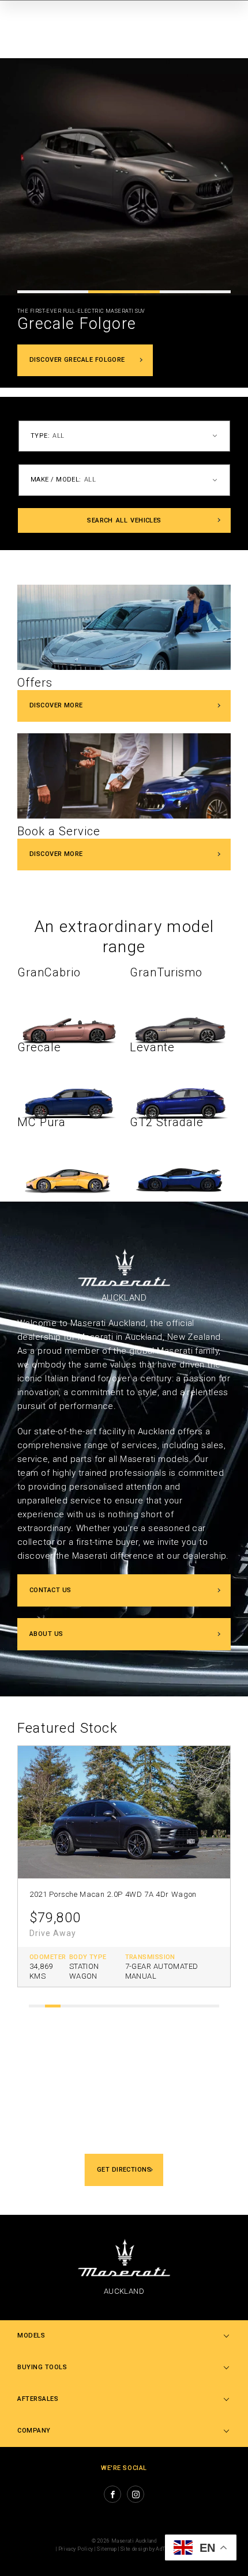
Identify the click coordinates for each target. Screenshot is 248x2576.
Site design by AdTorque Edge (157, 2549)
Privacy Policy (76, 2549)
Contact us (50, 1590)
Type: (40, 436)
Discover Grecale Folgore (77, 360)
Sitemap (107, 2549)
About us (46, 1634)
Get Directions (124, 2170)
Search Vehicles (124, 520)
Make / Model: (56, 480)
